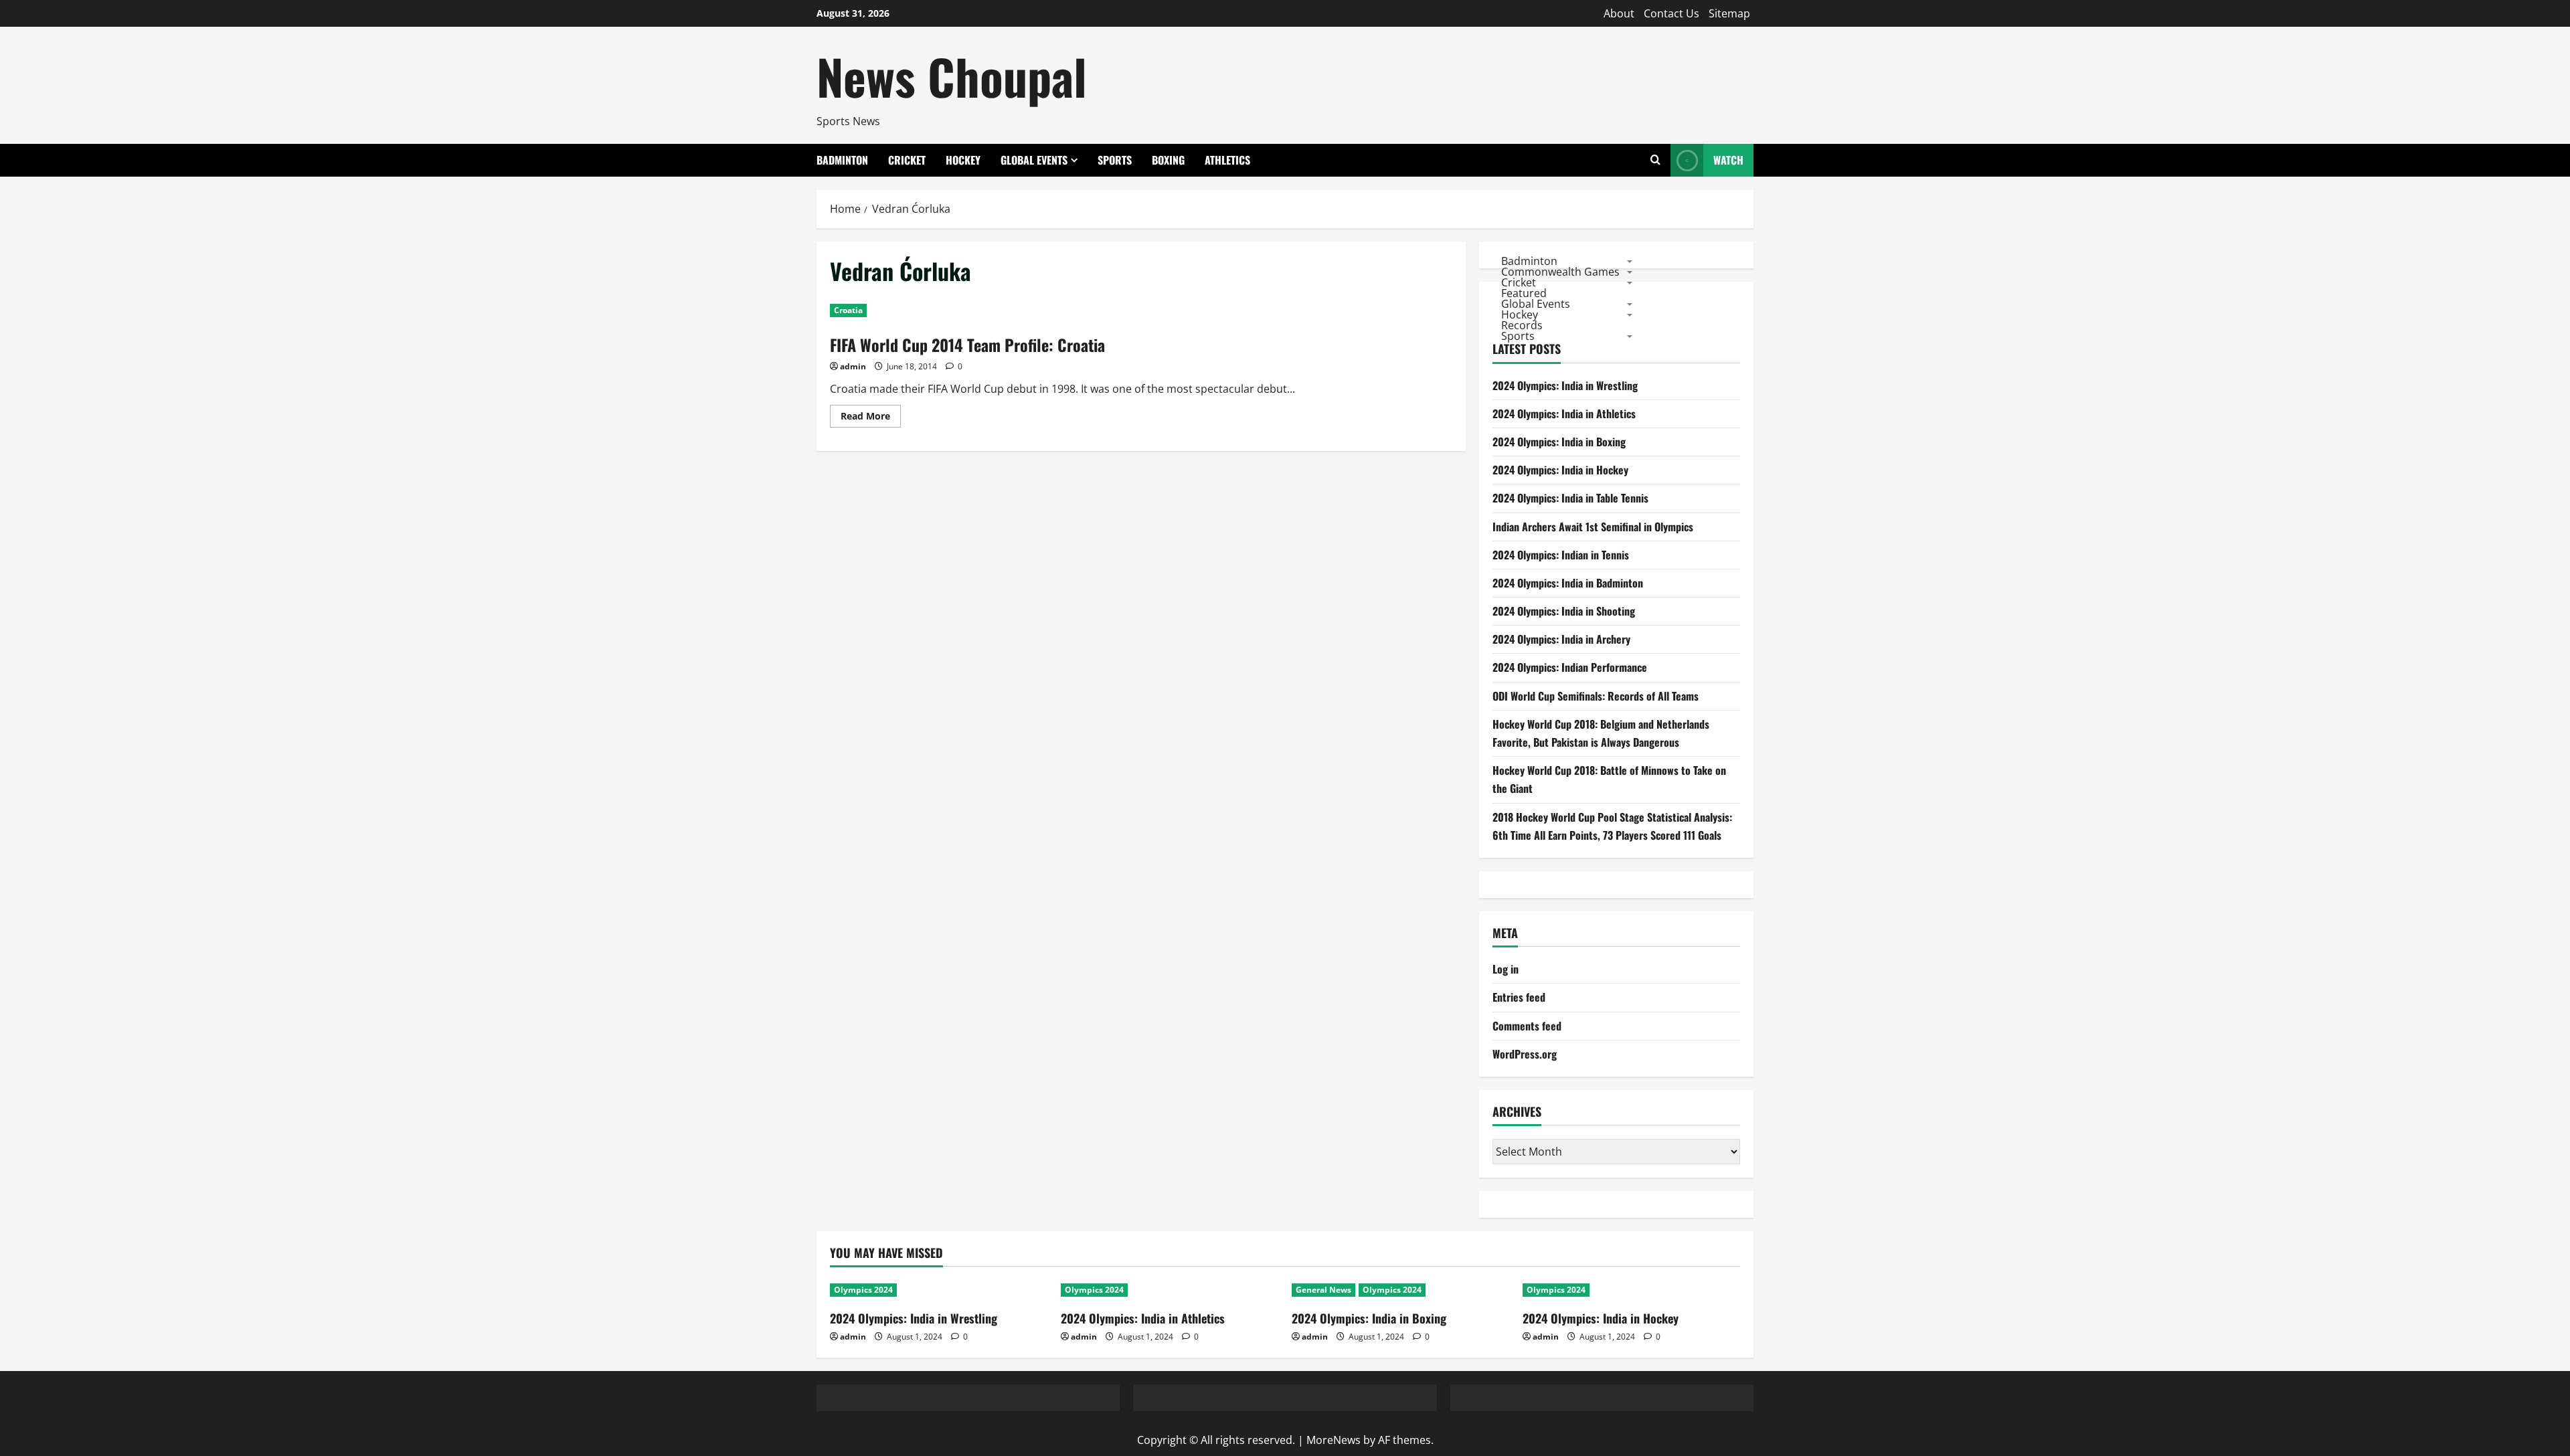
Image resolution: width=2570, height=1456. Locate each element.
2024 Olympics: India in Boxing (1559, 442)
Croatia (848, 310)
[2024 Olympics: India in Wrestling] (939, 1290)
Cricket (907, 160)
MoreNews (1334, 1440)
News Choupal (952, 76)
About (1619, 13)
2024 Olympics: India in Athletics (1564, 414)
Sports (1115, 160)
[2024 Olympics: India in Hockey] (1631, 1290)
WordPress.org (1525, 1054)
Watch (1728, 160)
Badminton (842, 160)
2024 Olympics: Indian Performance (1570, 667)
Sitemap (1729, 13)
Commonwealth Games (1560, 271)
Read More (871, 418)
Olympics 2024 (863, 1290)
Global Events (1034, 160)
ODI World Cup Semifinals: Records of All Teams (1596, 696)
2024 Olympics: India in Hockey (1560, 470)
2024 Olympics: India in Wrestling (1565, 385)
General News (1323, 1290)
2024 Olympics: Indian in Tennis (1561, 555)
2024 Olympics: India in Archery (1561, 639)
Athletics (1227, 160)
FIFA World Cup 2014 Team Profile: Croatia (967, 345)
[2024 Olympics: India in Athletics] (1170, 1290)
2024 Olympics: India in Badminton (1568, 583)
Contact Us (1672, 13)
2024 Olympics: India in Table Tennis (1570, 498)
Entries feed (1519, 997)
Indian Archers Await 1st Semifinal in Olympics (1593, 527)
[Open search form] (1655, 160)
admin (853, 366)
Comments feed (1527, 1026)
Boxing (1168, 160)
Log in (1506, 969)
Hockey (963, 160)
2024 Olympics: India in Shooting (1564, 611)
